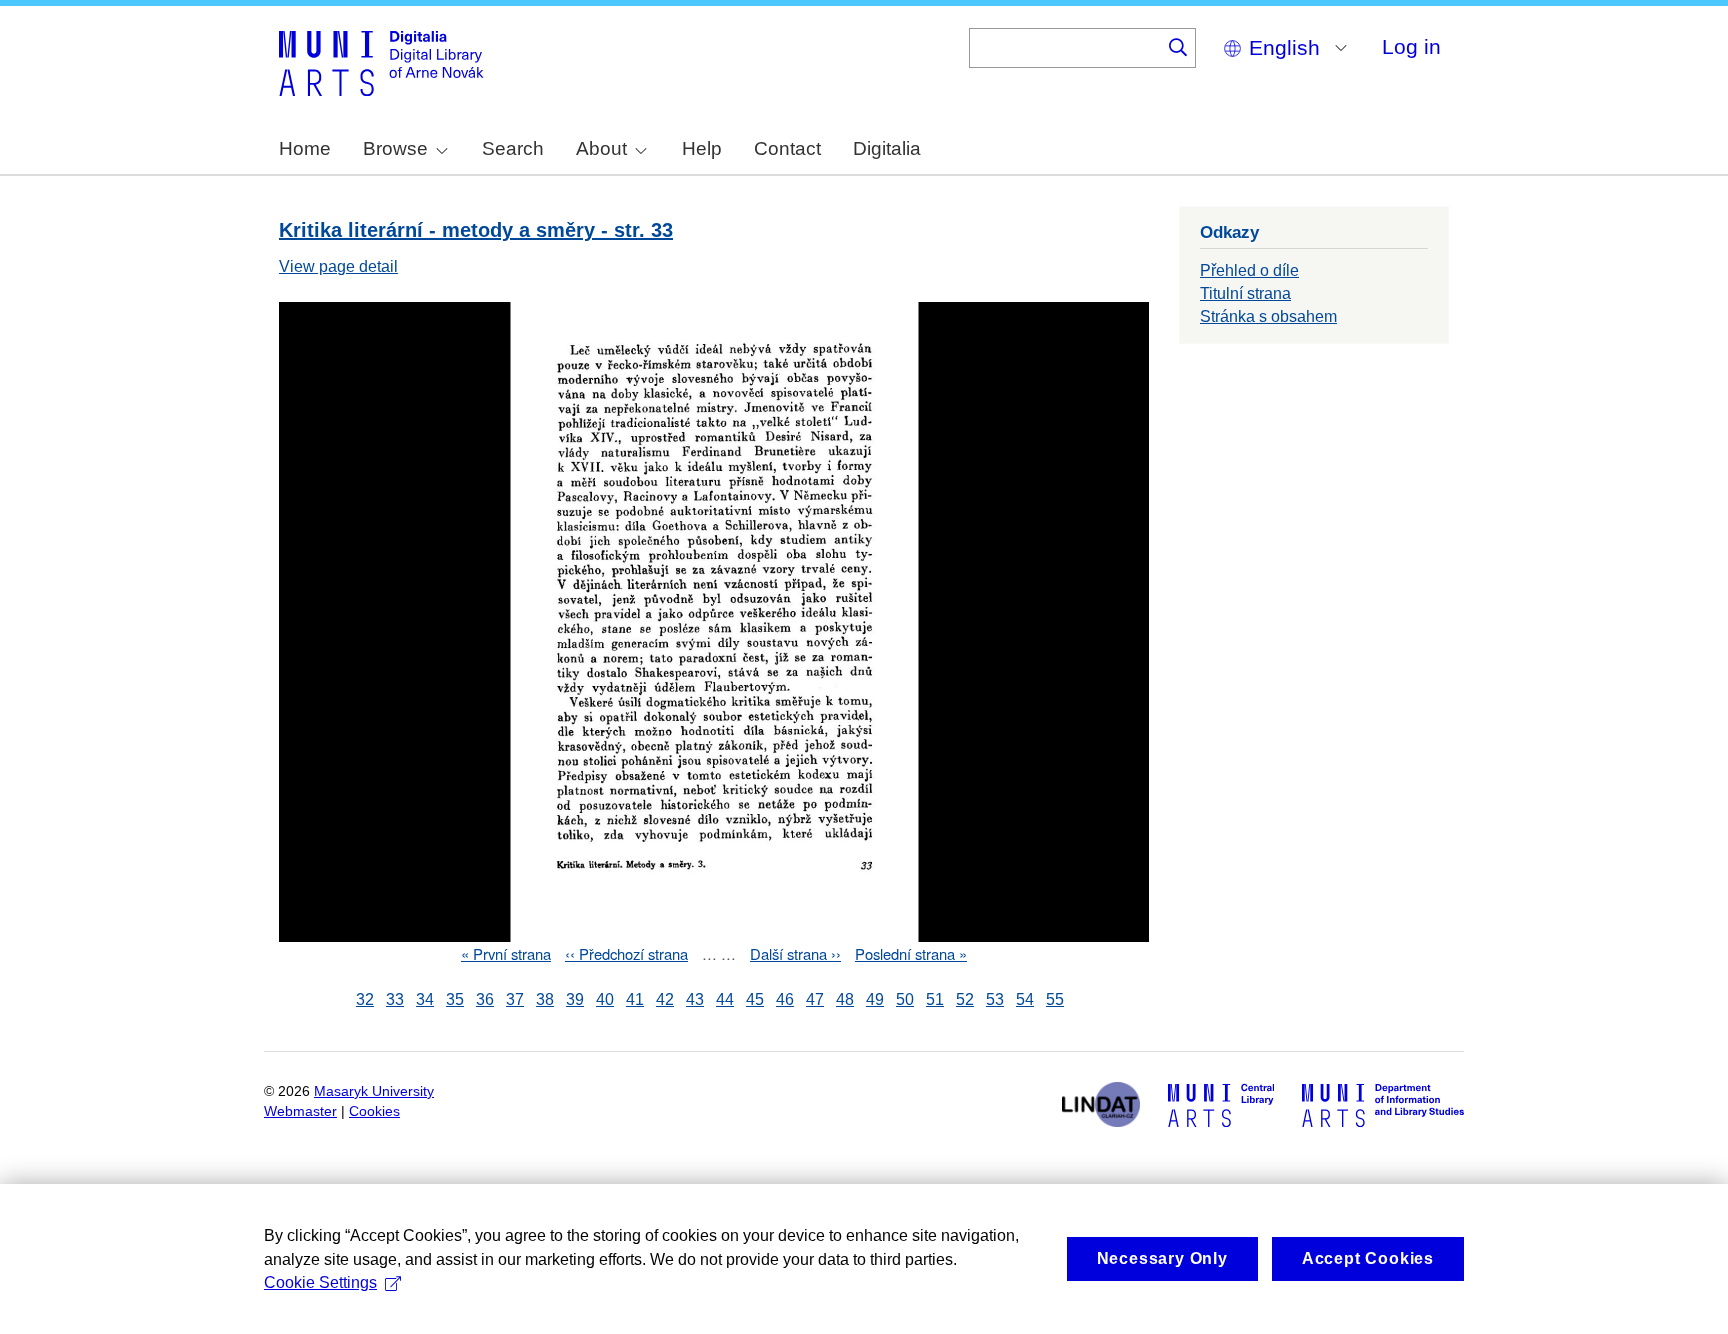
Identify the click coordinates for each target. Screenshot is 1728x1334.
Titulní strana (1245, 293)
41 (635, 999)
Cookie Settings (320, 1282)
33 (395, 999)
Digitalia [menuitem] (887, 148)
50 (905, 999)
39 (575, 999)
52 (965, 999)
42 (665, 999)
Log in (1411, 46)
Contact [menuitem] (787, 148)
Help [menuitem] (702, 148)
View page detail (338, 266)
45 (755, 999)
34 (425, 999)
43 (695, 999)
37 (515, 999)
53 (995, 999)
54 (1025, 999)
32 (365, 999)
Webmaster (300, 1111)
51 (935, 999)
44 (725, 999)
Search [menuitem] (513, 148)
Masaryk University (374, 1091)
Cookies (374, 1111)
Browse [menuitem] (395, 148)
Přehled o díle (1249, 270)
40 (605, 999)
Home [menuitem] (305, 148)
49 (875, 999)
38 (545, 999)
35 (455, 999)
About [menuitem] (601, 148)
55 (1055, 999)
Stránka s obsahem (1268, 316)
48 (845, 999)
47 (815, 999)
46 (785, 999)
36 (485, 999)
